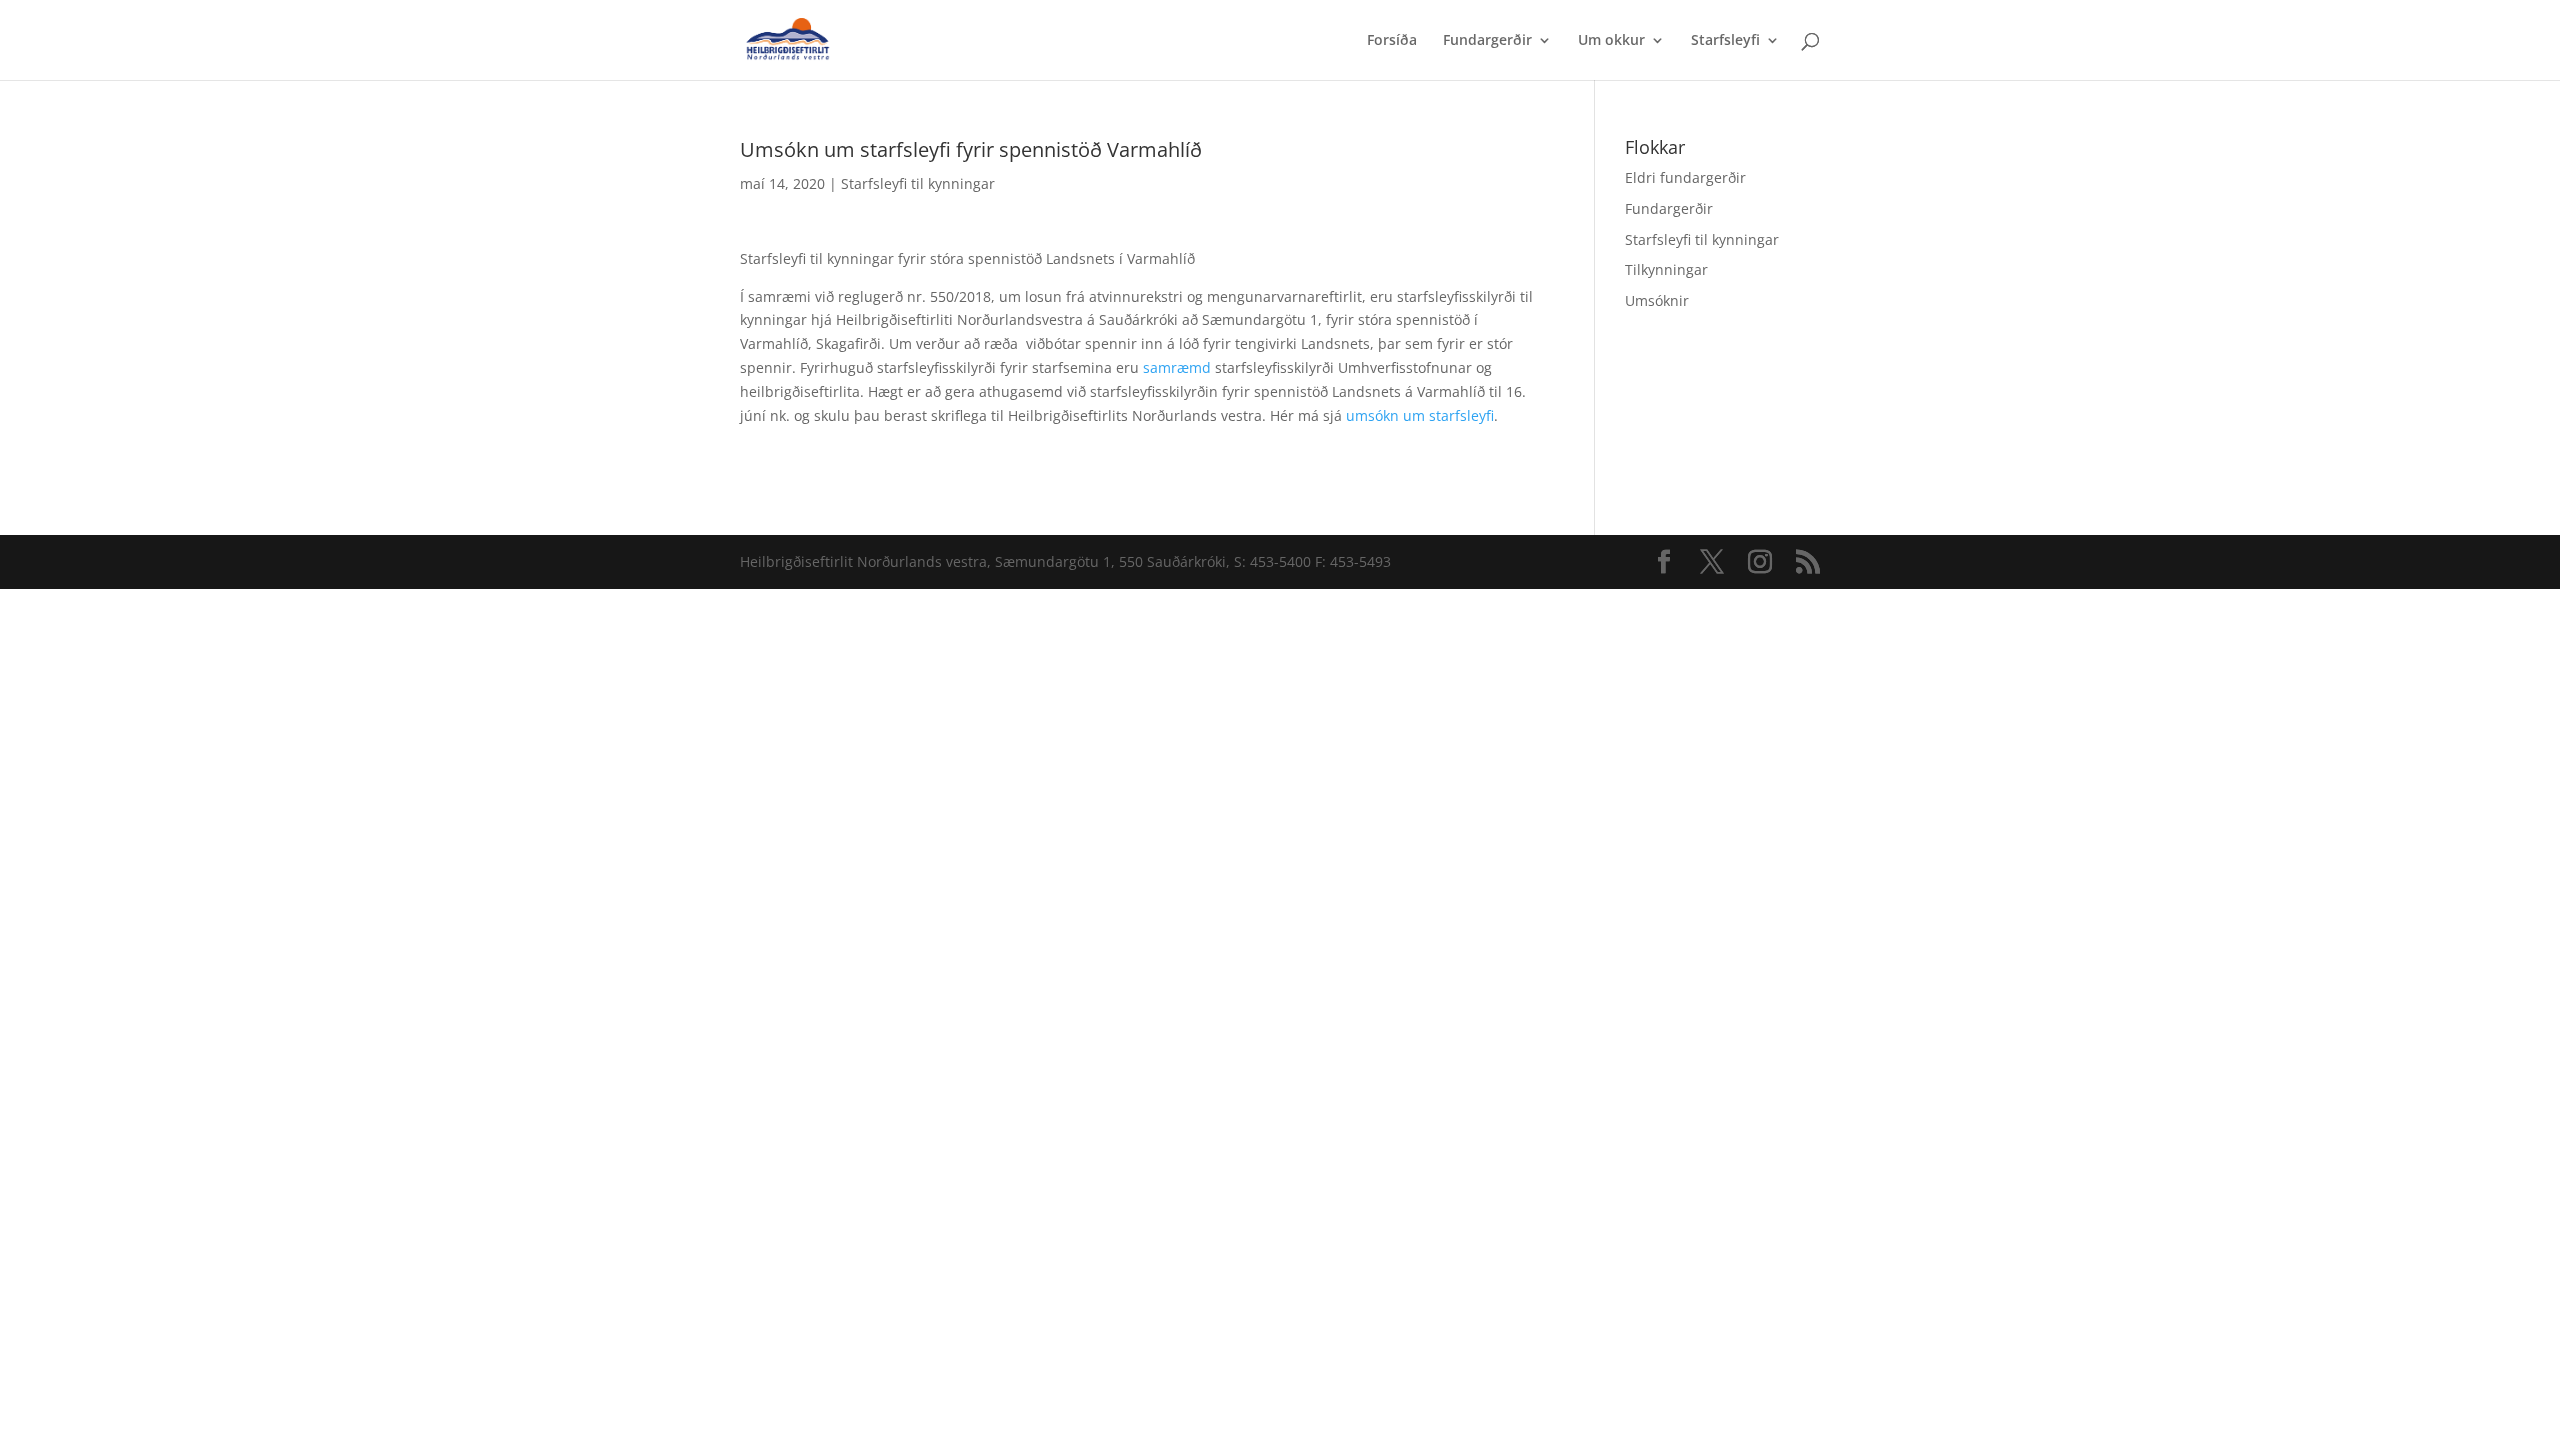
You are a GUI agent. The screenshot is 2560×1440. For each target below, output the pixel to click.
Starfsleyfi (1725, 41)
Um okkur (1611, 41)
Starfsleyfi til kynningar (918, 183)
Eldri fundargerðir (1685, 177)
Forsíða (1392, 41)
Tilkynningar (1666, 269)
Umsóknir (1657, 300)
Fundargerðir (1487, 41)
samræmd (1177, 367)
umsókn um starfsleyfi (1420, 415)
